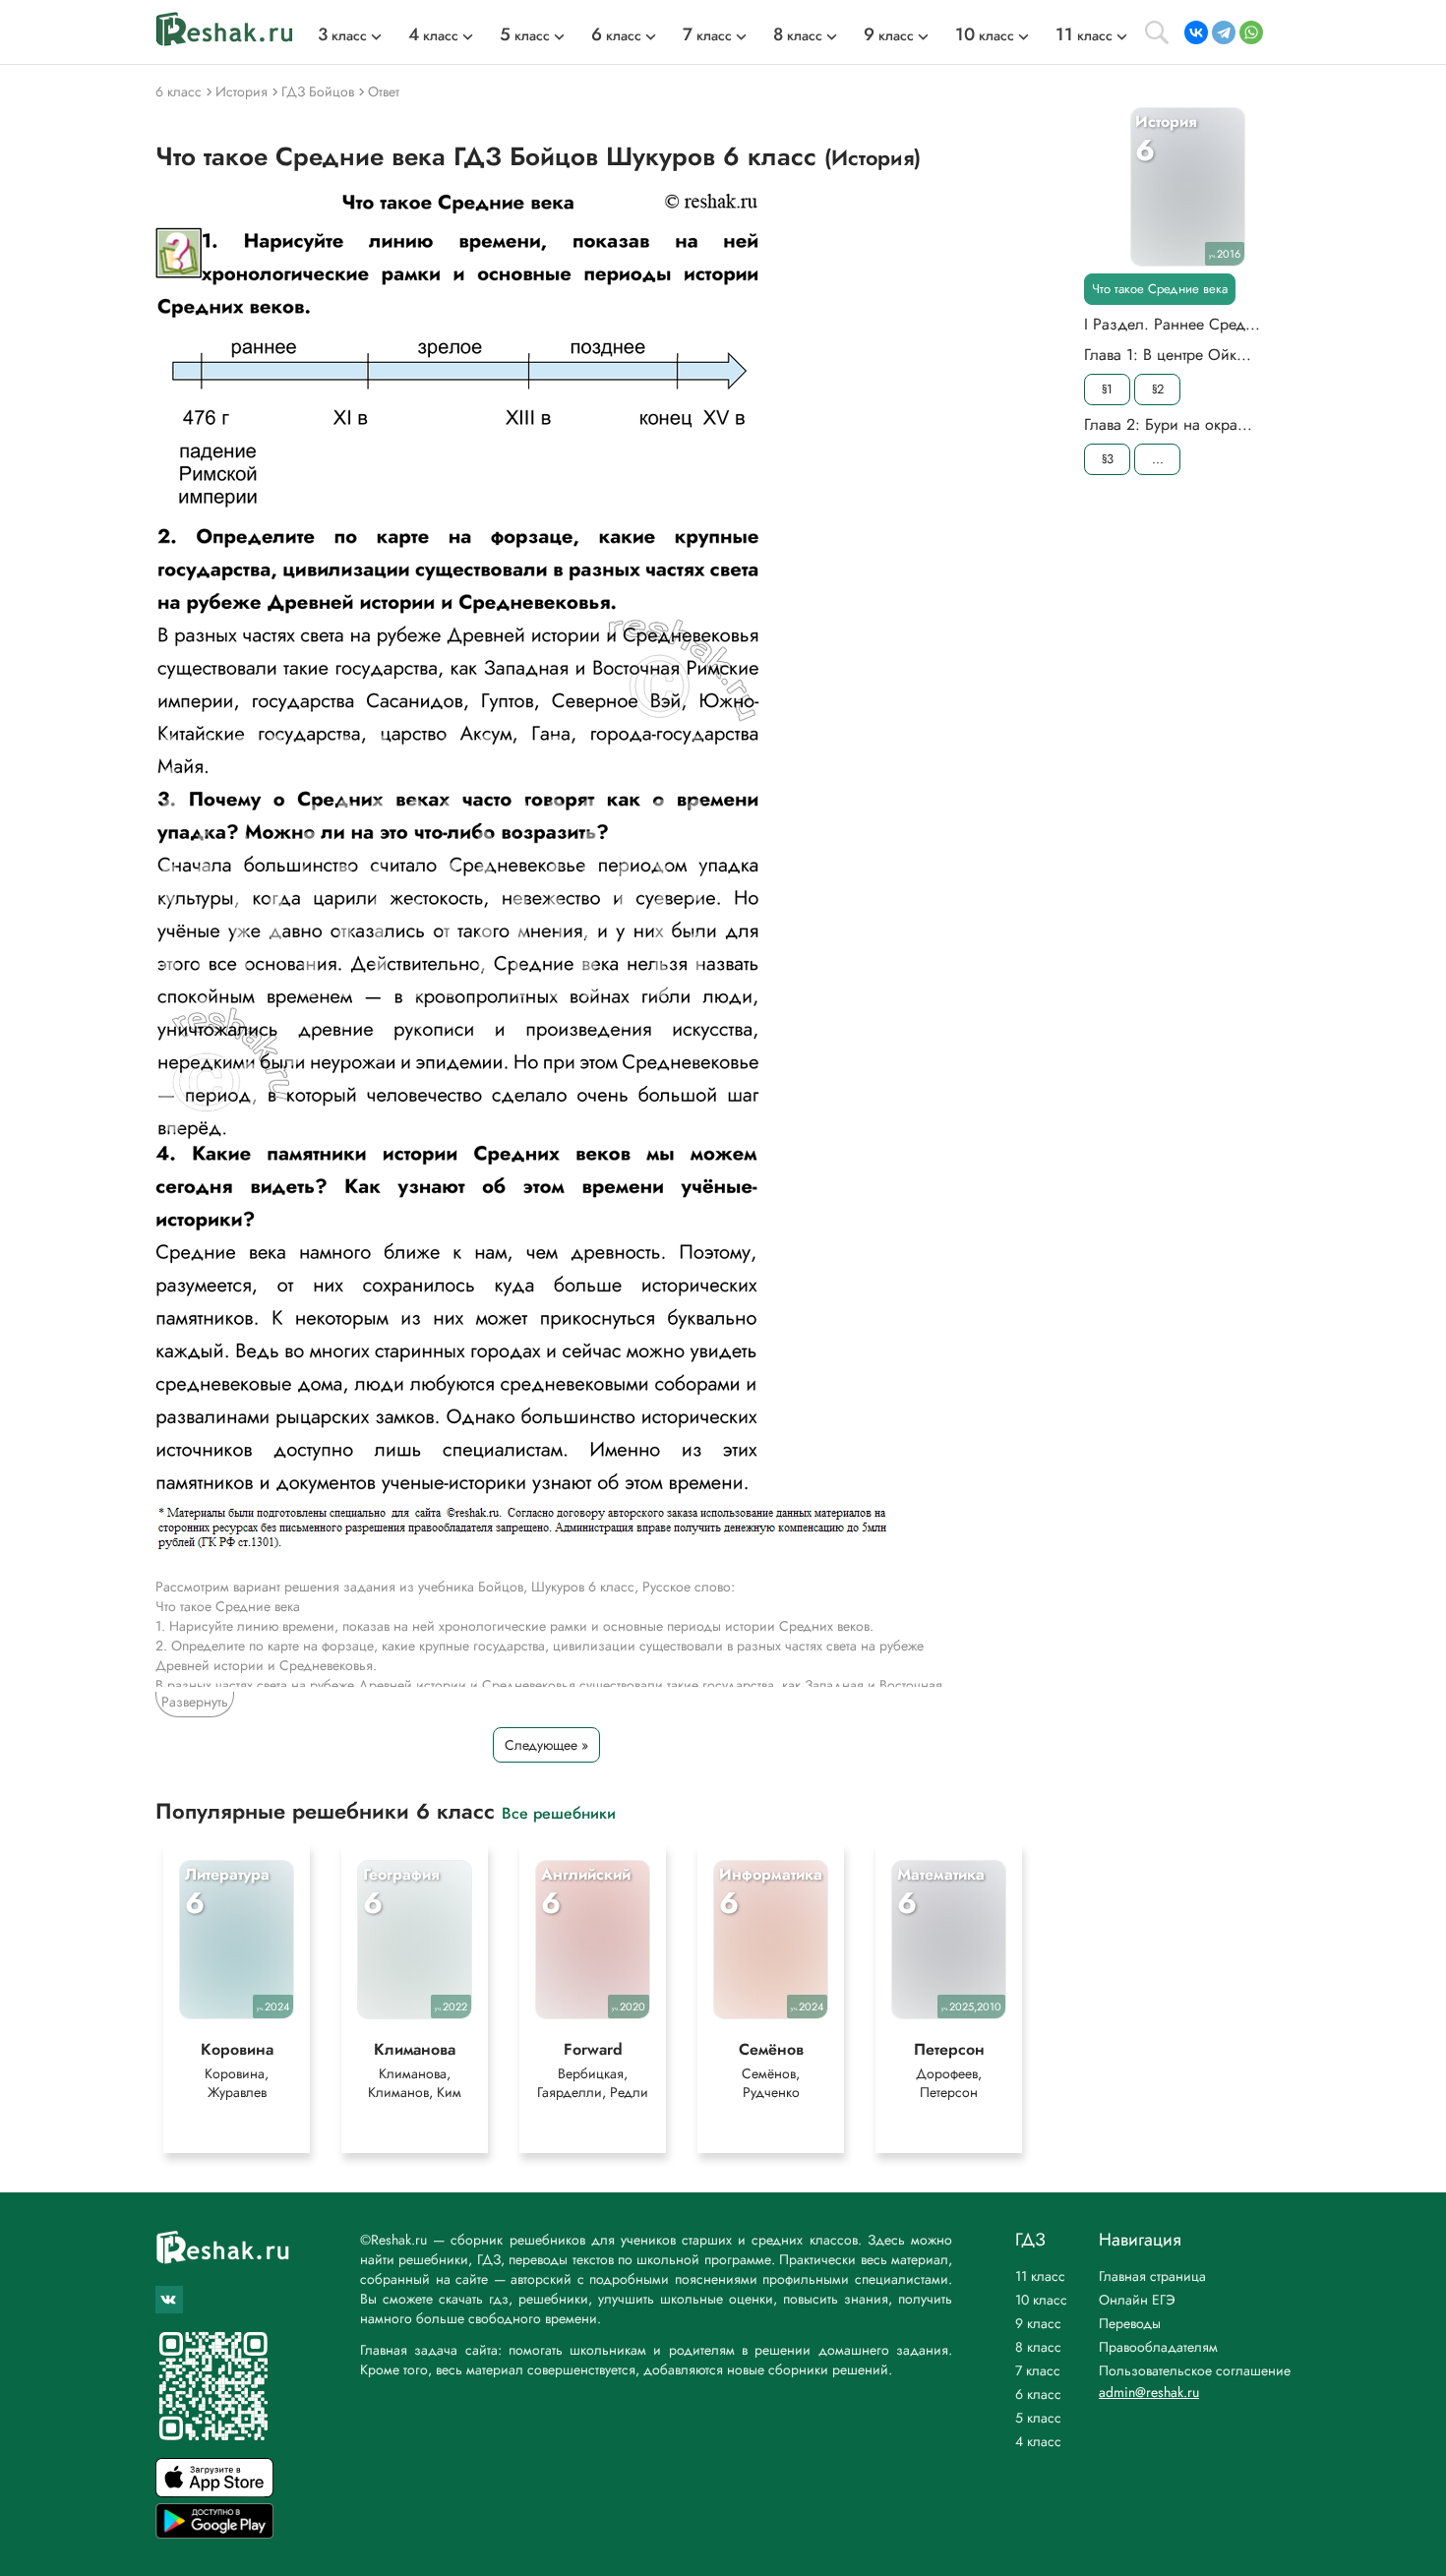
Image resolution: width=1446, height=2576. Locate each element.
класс (342, 35)
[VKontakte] (1196, 32)
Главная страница (1152, 2276)
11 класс (1040, 2276)
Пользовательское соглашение (1195, 2370)
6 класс (1038, 2394)
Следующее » (546, 1745)
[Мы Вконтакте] (169, 2300)
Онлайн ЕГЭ (1137, 2300)
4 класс (1038, 2441)
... (1158, 459)
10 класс (1041, 2300)
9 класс (1038, 2323)
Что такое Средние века (1160, 289)
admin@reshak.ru (1149, 2392)
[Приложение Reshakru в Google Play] (214, 2533)
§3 (1108, 459)
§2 (1158, 389)
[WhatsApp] (1251, 32)
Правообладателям (1158, 2347)
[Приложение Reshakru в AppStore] (214, 2492)
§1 (1107, 389)
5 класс (1038, 2418)
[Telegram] (1224, 32)
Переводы (1130, 2323)
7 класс (1038, 2370)
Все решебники (559, 1812)
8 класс (1038, 2347)
